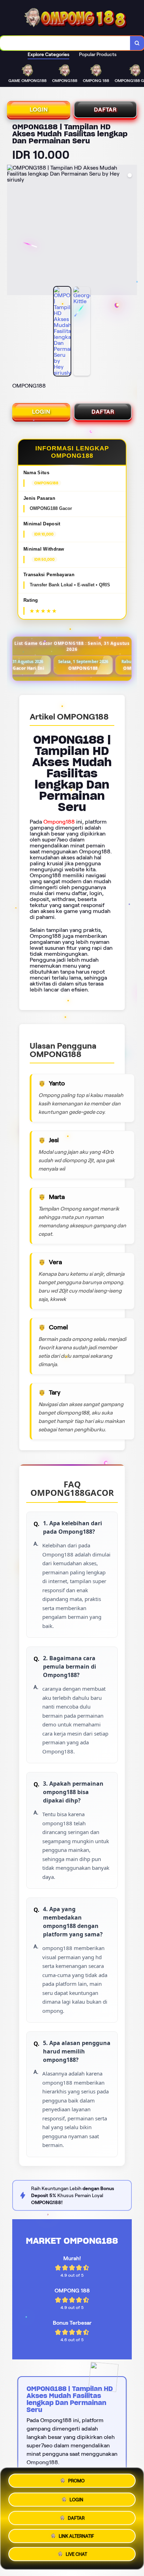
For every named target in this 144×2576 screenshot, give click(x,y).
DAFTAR (105, 110)
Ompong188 (59, 822)
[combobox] (65, 43)
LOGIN (39, 110)
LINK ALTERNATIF (76, 2535)
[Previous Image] (13, 231)
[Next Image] (131, 231)
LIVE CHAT (76, 2554)
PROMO (76, 2479)
